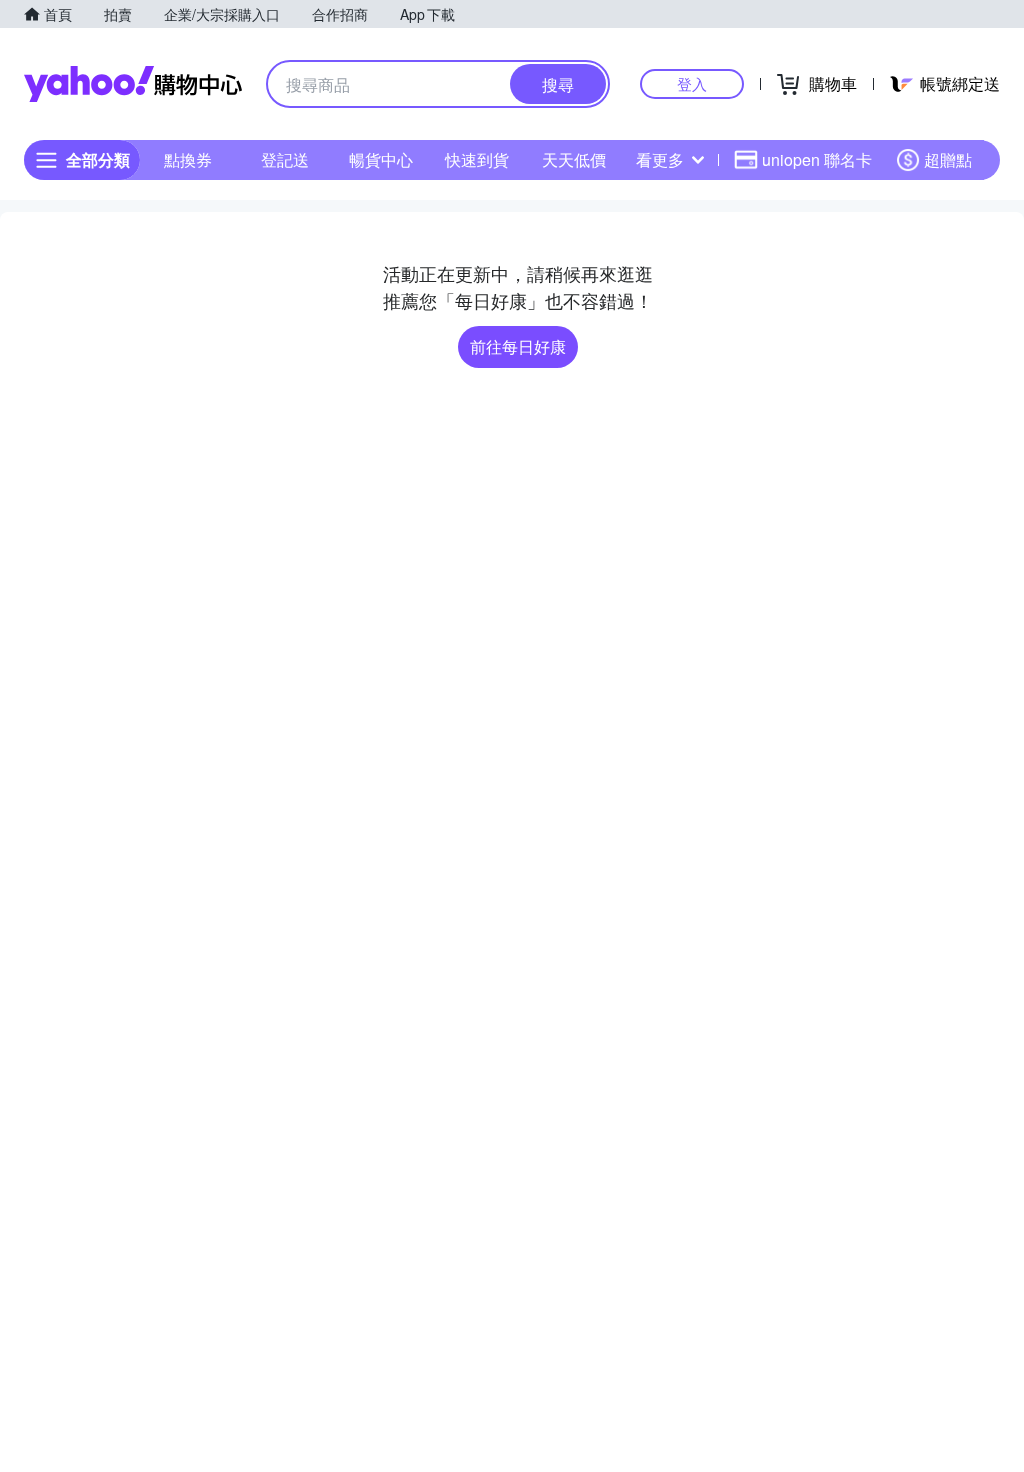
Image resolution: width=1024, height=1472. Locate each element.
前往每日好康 (518, 346)
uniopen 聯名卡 (817, 159)
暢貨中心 (381, 159)
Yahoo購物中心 (133, 84)
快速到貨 (477, 159)
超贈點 (948, 159)
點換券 (188, 159)
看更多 (660, 159)
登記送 (285, 159)
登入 (692, 83)
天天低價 (574, 159)
